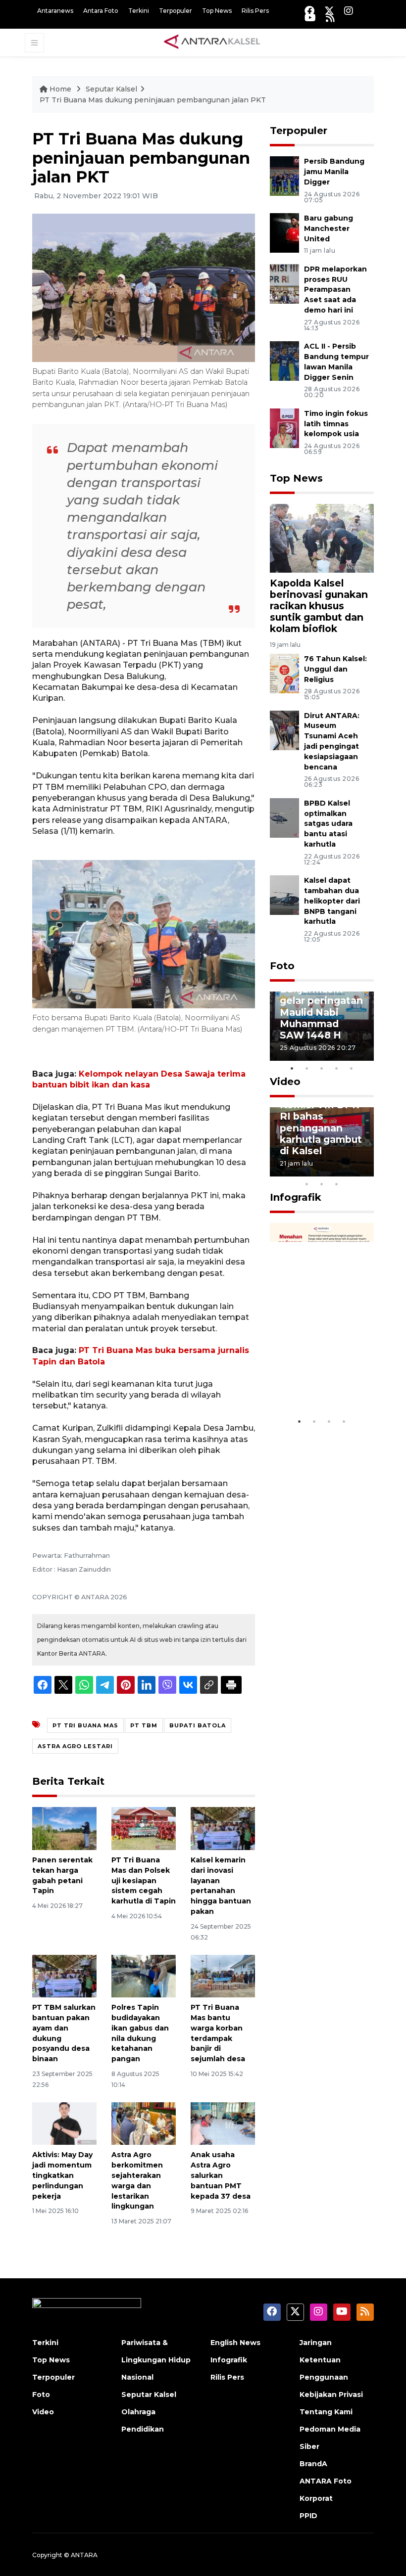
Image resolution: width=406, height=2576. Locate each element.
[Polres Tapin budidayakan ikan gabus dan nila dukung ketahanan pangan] (144, 1975)
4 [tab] (337, 1068)
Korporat (316, 2498)
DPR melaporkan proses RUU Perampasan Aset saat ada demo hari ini (335, 290)
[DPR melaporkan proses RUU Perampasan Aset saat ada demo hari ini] (284, 283)
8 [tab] (307, 1184)
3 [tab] (322, 1068)
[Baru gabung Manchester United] (284, 232)
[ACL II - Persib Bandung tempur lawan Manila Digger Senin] (284, 360)
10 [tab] (337, 1184)
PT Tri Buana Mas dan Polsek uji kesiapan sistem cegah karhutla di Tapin (144, 1880)
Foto (282, 966)
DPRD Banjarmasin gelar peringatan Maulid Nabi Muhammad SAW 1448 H (321, 1006)
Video (285, 1082)
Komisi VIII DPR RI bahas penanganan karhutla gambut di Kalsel (321, 1128)
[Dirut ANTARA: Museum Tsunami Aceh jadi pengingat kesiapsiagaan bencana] (284, 730)
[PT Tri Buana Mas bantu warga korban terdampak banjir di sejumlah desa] (223, 1975)
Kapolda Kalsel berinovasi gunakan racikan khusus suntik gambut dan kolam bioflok (319, 606)
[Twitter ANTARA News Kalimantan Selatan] (329, 11)
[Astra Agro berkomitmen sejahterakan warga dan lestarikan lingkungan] (144, 2123)
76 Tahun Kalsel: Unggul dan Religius (335, 669)
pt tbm (144, 1725)
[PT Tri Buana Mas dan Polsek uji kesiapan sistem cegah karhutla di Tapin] (144, 1828)
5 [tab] (352, 1068)
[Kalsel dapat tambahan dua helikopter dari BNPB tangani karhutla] (284, 894)
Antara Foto (101, 11)
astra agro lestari (75, 1746)
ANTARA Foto (326, 2481)
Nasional (137, 2377)
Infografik (296, 1197)
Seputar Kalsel (111, 89)
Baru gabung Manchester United (329, 228)
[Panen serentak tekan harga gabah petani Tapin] (64, 1828)
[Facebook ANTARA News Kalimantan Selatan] (309, 11)
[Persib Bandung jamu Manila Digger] (284, 176)
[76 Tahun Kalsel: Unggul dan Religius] (284, 673)
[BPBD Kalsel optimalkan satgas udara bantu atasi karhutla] (284, 817)
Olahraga (138, 2412)
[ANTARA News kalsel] (212, 42)
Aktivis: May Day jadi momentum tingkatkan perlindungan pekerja (62, 2175)
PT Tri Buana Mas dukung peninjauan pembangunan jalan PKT (153, 100)
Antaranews (55, 11)
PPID (308, 2516)
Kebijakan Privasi (331, 2395)
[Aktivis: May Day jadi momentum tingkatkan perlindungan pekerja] (64, 2123)
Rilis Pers (255, 11)
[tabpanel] (322, 1026)
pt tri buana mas (85, 1725)
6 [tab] (352, 1171)
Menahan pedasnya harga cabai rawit (320, 1376)
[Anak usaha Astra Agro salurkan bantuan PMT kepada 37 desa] (223, 2123)
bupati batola (198, 1725)
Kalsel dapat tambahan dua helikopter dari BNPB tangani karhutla (332, 901)
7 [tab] (366, 1171)
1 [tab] (292, 1068)
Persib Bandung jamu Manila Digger (334, 172)
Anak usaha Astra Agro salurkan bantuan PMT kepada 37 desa (221, 2175)
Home (60, 89)
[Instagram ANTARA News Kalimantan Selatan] (349, 11)
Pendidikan (143, 2429)
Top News (217, 11)
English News (235, 2343)
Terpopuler (176, 11)
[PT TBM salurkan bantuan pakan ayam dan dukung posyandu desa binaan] (64, 1975)
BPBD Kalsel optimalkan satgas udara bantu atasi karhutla (328, 824)
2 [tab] (307, 1068)
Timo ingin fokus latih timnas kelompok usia (336, 424)
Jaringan (316, 2343)
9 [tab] (322, 1184)
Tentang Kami (326, 2412)
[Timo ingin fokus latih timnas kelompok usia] (284, 428)
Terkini (139, 11)
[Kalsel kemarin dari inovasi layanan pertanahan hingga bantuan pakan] (223, 1828)
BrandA (313, 2464)
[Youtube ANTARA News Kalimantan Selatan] (310, 18)
